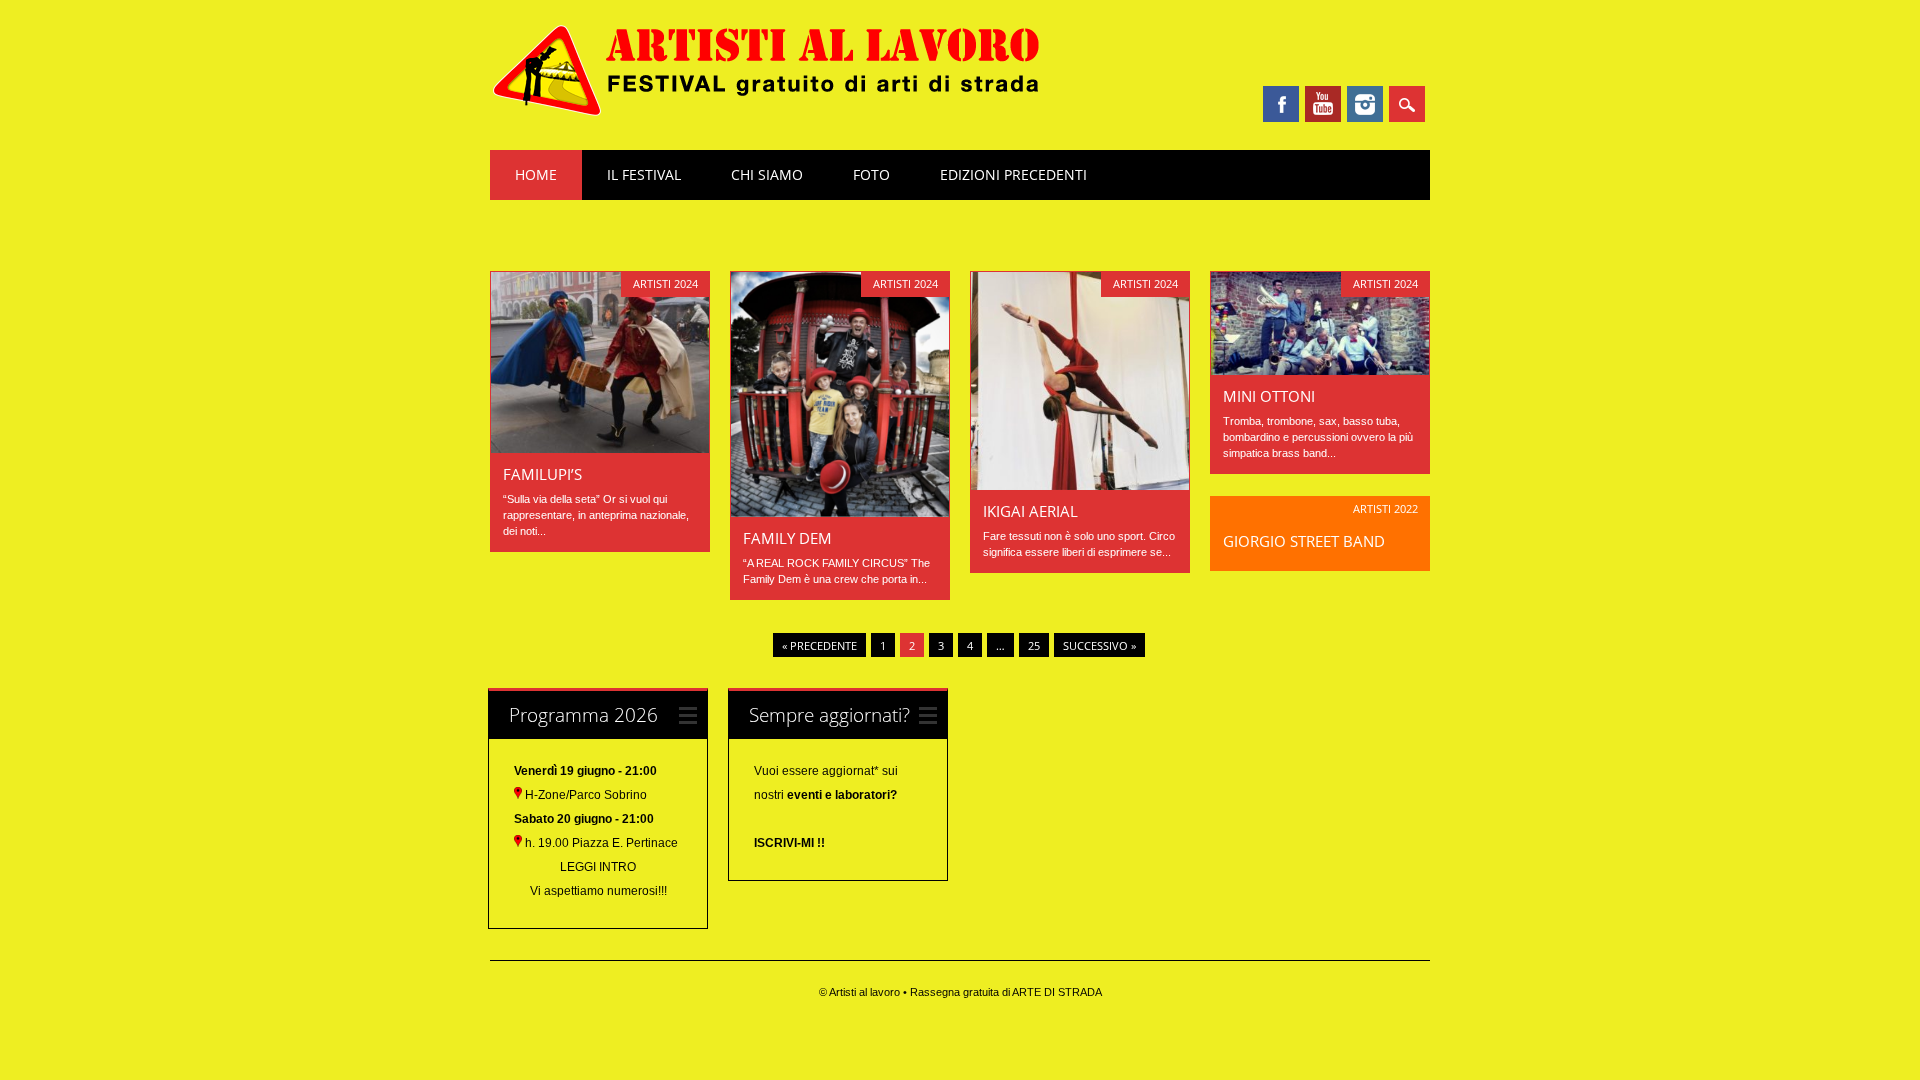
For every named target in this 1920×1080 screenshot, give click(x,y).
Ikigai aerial (1030, 511)
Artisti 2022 (1385, 508)
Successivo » (1099, 645)
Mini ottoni (1269, 396)
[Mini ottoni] (1320, 370)
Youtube (1323, 104)
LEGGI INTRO (598, 867)
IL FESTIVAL (644, 174)
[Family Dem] (840, 512)
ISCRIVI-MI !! (789, 843)
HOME (536, 174)
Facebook (1281, 104)
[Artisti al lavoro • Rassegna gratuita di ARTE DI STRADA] (766, 113)
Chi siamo (767, 174)
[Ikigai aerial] (1080, 485)
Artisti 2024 (665, 283)
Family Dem (787, 538)
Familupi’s (542, 474)
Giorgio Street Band (1304, 541)
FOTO (871, 174)
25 (1034, 645)
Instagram (1365, 104)
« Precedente (819, 645)
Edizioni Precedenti (1013, 174)
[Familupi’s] (600, 448)
